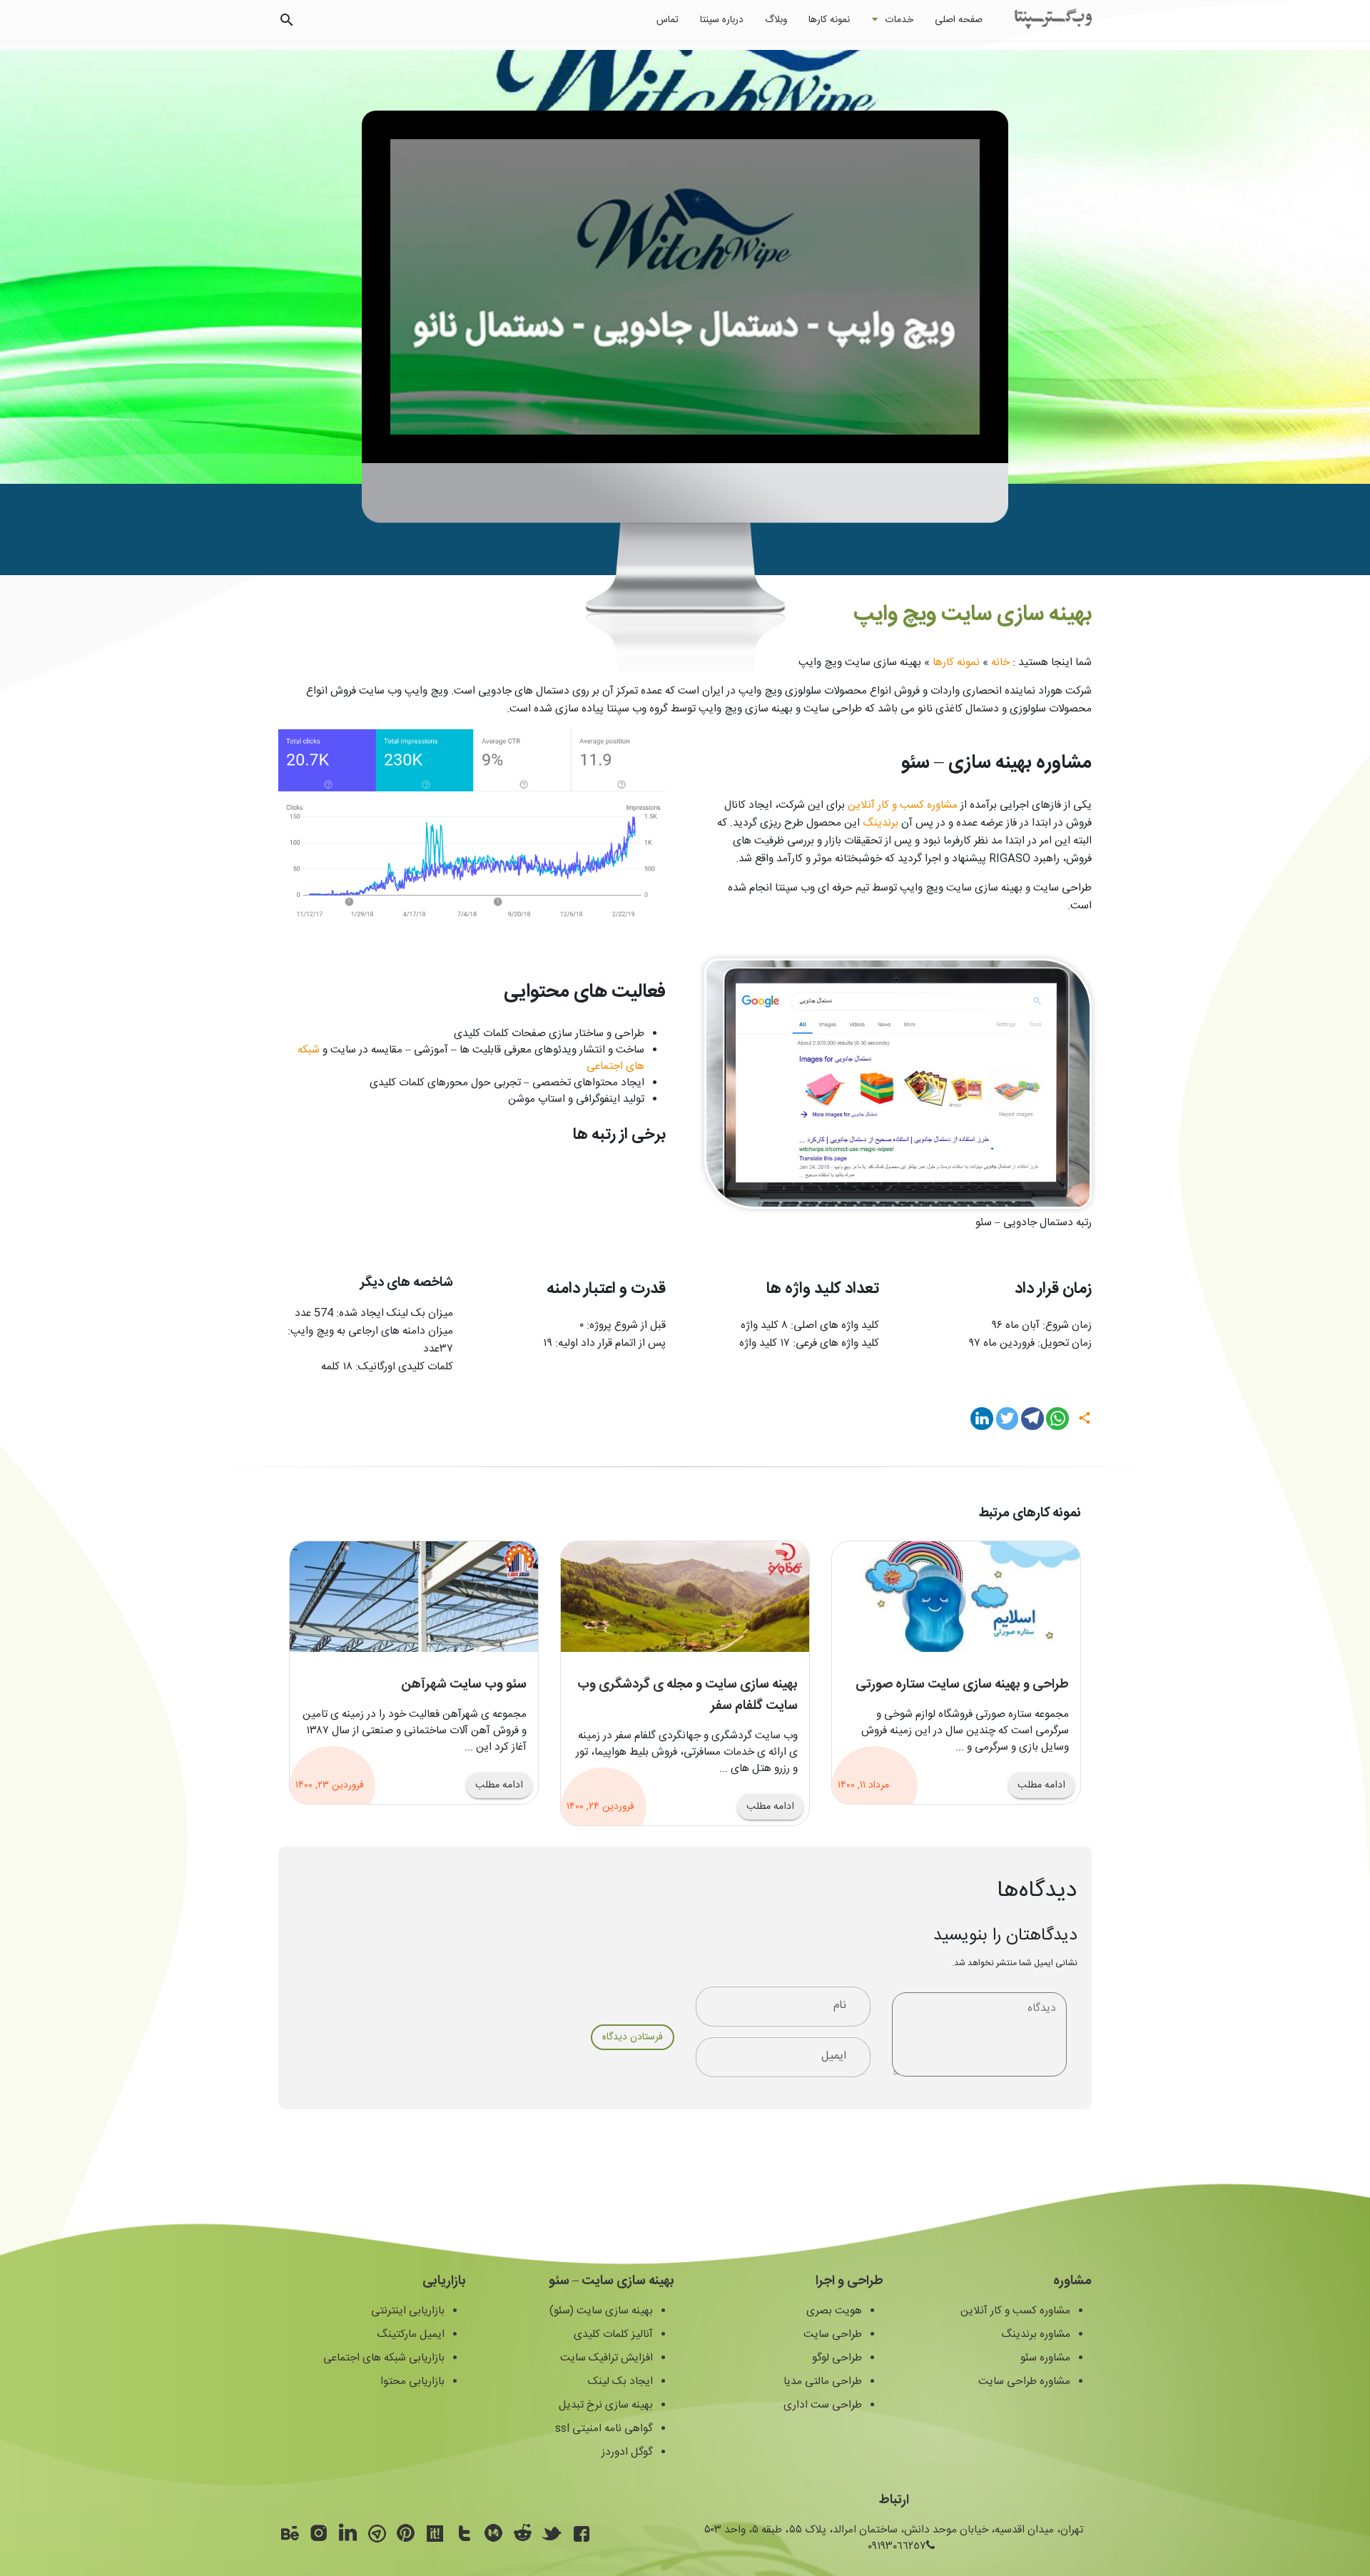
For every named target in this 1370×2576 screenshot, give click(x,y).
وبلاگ (776, 20)
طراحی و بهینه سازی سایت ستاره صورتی (962, 1685)
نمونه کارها (829, 20)
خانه (1000, 663)
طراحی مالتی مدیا (823, 2382)
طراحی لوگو (837, 2358)
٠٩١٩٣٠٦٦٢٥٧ (897, 2546)
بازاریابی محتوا (412, 2382)
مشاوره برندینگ (1036, 2334)
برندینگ (881, 823)
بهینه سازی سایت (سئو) (601, 2311)
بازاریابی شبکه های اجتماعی (384, 2358)
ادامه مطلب (1041, 1785)
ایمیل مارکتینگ (411, 2334)
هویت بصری (834, 2311)
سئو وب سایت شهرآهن (464, 1685)
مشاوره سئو (1045, 2358)
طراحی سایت (833, 2334)
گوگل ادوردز (627, 2452)
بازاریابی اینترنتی (408, 2311)
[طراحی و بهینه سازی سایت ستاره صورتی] (956, 1597)
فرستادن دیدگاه (633, 2037)
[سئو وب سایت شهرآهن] (414, 1597)
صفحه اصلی (959, 20)
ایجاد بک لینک (620, 2382)
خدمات (899, 20)
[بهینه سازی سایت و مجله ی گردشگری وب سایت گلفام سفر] (685, 1597)
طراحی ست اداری (823, 2405)
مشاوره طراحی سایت (1024, 2382)
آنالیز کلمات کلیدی (613, 2334)
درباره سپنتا (722, 20)
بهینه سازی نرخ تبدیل (606, 2405)
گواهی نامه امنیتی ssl (604, 2429)
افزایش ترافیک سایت (607, 2358)
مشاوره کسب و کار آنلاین (903, 805)
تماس (668, 20)
